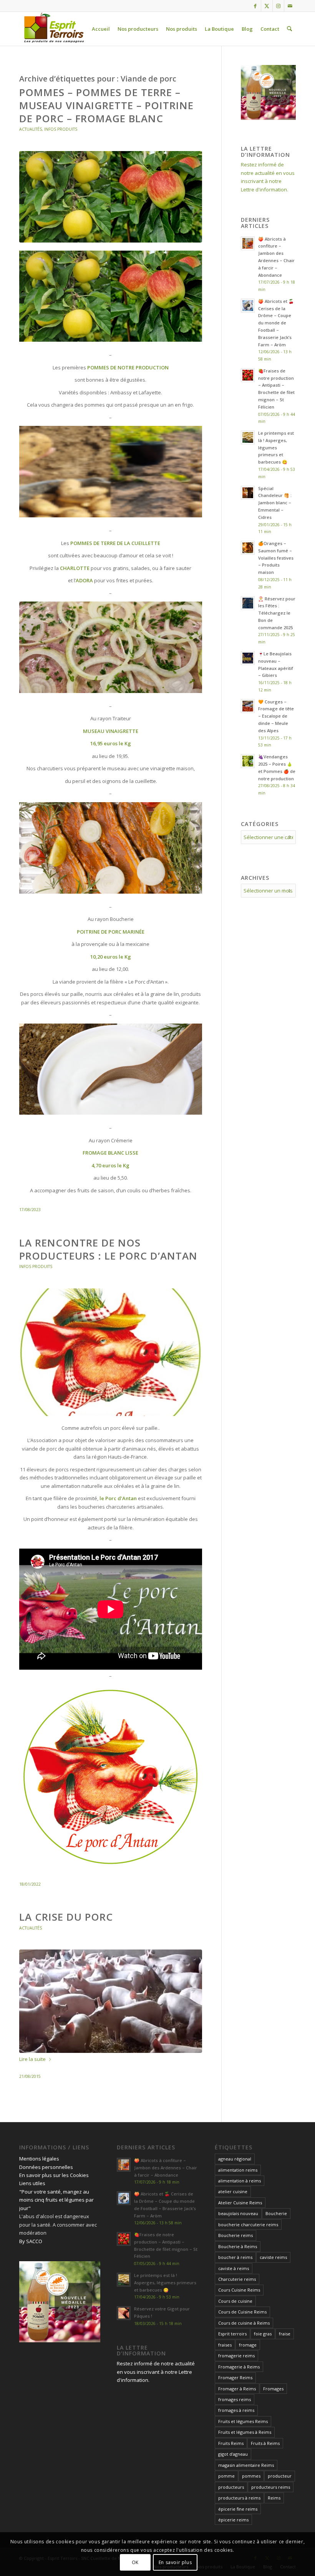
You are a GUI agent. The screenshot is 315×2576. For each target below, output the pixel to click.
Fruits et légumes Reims (243, 2421)
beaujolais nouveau (238, 2213)
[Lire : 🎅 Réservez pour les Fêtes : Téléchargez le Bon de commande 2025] (248, 603)
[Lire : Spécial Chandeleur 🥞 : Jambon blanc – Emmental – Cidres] (248, 493)
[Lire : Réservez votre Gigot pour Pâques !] (124, 2313)
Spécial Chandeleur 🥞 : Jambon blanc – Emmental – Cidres (275, 503)
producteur (280, 2476)
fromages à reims (236, 2410)
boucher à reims (235, 2257)
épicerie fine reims (238, 2509)
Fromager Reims (235, 2377)
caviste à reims (234, 2268)
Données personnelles (46, 2167)
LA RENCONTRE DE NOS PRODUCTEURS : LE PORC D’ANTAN (108, 1249)
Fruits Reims (231, 2443)
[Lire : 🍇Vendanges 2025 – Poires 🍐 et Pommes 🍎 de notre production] (248, 761)
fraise (285, 2334)
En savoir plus (175, 2562)
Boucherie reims (235, 2235)
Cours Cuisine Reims (239, 2290)
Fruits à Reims (265, 2443)
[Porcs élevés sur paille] (111, 2001)
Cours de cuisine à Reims (244, 2323)
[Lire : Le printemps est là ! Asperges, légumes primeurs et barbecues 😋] (248, 437)
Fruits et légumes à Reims (245, 2432)
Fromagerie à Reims (239, 2367)
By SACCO (31, 2241)
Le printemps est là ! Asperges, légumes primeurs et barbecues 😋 (276, 447)
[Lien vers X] (267, 6)
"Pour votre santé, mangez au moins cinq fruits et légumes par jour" (56, 2200)
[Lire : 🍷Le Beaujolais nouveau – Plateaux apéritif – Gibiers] (248, 658)
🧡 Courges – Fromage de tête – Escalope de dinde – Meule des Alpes (276, 716)
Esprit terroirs (232, 2334)
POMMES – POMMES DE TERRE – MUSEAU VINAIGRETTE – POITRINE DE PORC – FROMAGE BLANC (106, 105)
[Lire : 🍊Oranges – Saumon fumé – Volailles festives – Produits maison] (248, 548)
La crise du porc (66, 1917)
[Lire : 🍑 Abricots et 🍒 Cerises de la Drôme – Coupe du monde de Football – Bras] (248, 306)
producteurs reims (271, 2487)
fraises (225, 2345)
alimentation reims (238, 2170)
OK (135, 2562)
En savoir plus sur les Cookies (54, 2175)
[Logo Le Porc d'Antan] (111, 1352)
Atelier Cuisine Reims (240, 2203)
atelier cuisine (233, 2191)
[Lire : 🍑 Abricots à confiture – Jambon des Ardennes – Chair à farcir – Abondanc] (248, 243)
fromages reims (235, 2399)
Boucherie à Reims (238, 2246)
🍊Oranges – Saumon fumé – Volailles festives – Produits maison (276, 558)
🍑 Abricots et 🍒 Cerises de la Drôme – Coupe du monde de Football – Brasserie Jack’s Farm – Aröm (276, 323)
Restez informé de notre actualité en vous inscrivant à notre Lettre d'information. (156, 2372)
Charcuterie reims (237, 2279)
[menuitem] (101, 29)
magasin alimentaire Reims (246, 2465)
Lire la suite (32, 2059)
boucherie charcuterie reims (248, 2225)
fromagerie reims (236, 2356)
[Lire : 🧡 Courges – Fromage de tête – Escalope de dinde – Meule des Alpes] (248, 706)
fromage (248, 2345)
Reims (274, 2498)
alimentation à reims (240, 2181)
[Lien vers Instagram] (278, 6)
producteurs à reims (239, 2498)
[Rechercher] (289, 29)
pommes (251, 2476)
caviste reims (273, 2257)
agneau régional (235, 2159)
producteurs (231, 2487)
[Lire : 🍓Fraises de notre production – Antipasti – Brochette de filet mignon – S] (248, 375)
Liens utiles (32, 2183)
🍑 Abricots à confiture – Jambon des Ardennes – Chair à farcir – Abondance (166, 2168)
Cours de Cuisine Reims (242, 2312)
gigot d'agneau (233, 2454)
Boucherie (276, 2213)
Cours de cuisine (235, 2301)
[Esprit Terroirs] (53, 29)
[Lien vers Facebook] (255, 6)
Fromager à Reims (237, 2389)
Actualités (31, 129)
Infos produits (61, 129)
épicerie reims (233, 2520)
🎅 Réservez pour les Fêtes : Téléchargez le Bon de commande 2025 (277, 613)
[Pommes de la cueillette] (111, 197)
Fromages (273, 2389)
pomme (226, 2476)
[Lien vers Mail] (290, 6)
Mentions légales (39, 2159)
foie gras (263, 2334)
